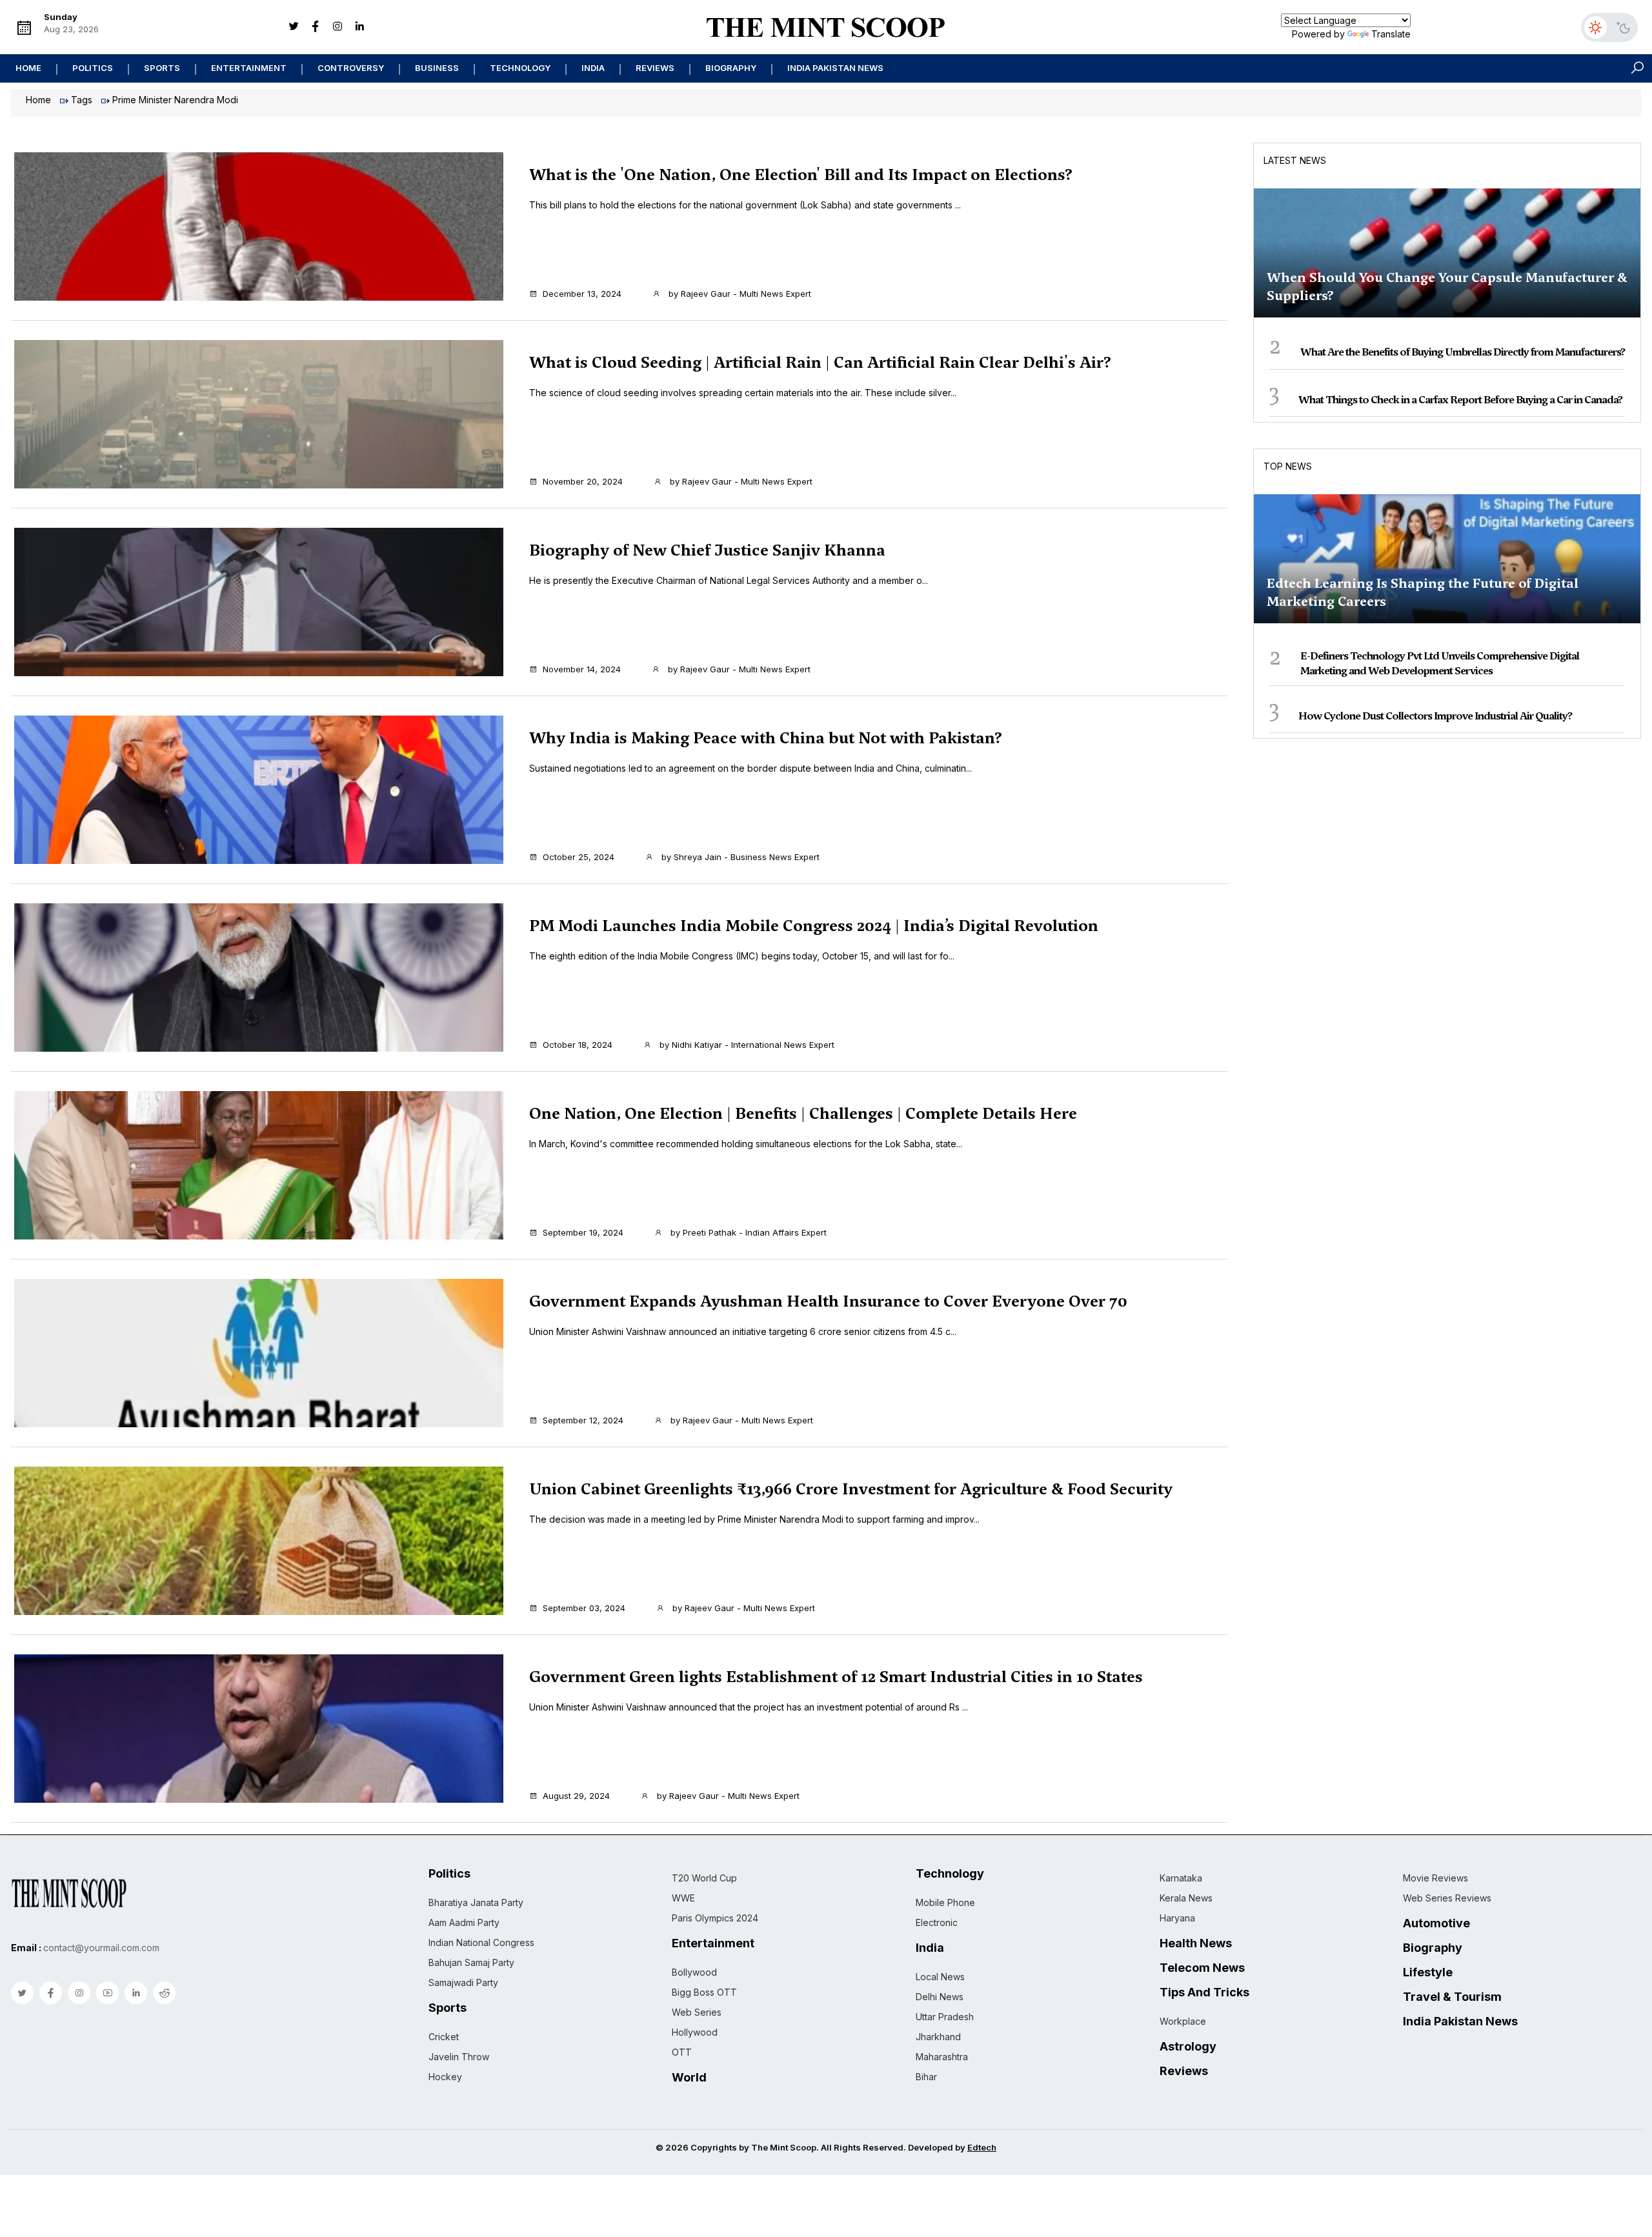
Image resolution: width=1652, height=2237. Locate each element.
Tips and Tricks (1204, 1992)
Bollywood (694, 1972)
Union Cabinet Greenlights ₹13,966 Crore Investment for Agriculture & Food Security (851, 1489)
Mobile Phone (945, 1902)
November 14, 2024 (582, 669)
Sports (162, 68)
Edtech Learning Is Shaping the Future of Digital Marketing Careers (1423, 592)
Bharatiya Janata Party (476, 1902)
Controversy (351, 68)
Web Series (697, 2012)
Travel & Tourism (1452, 1997)
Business (437, 68)
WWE (683, 1898)
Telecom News (1202, 1968)
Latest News (1295, 160)
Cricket (444, 2037)
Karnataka (1181, 1878)
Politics (93, 68)
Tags (82, 100)
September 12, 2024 (583, 1420)
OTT (682, 2052)
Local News (940, 1977)
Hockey (445, 2077)
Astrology (1188, 2047)
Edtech (982, 2147)
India (593, 68)
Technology (520, 68)
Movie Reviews (1435, 1878)
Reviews (655, 68)
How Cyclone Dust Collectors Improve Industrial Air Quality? (1435, 716)
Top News (1288, 466)
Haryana (1177, 1918)
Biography (731, 68)
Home (28, 68)
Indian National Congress (481, 1942)
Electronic (937, 1922)
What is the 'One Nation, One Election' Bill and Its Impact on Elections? (801, 175)
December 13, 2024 (582, 294)
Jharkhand (938, 2037)
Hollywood (695, 2032)
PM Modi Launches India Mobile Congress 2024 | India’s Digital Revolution (814, 926)
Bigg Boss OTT (704, 1992)
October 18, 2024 (578, 1045)
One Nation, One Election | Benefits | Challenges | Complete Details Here (803, 1114)
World (689, 2078)
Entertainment (249, 68)
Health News (1196, 1943)
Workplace (1183, 2021)
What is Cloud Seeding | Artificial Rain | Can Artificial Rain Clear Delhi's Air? (820, 363)
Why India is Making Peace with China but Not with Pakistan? (766, 738)
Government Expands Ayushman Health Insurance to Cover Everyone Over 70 (828, 1301)
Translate (1391, 34)
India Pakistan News (835, 68)
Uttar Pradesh (945, 2017)
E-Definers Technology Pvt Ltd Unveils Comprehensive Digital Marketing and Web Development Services (1440, 663)
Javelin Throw (459, 2057)
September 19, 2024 (583, 1232)
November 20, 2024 (583, 481)
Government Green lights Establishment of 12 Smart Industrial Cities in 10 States (836, 1677)
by (739, 294)
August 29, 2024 (576, 1796)
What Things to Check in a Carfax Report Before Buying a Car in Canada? (1460, 400)
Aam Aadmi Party (464, 1922)
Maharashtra (942, 2057)
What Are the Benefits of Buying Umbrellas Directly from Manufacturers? (1463, 352)
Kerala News (1186, 1898)
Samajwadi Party (463, 1982)
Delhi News (940, 1997)
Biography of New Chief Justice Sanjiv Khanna (707, 550)
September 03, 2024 (584, 1608)
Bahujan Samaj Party (471, 1962)
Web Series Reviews (1447, 1898)
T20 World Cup (704, 1878)
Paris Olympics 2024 (715, 1918)
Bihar (926, 2077)
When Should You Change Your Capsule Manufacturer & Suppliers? (1447, 286)
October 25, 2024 (579, 857)
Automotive (1436, 1923)
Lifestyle (1428, 1972)
